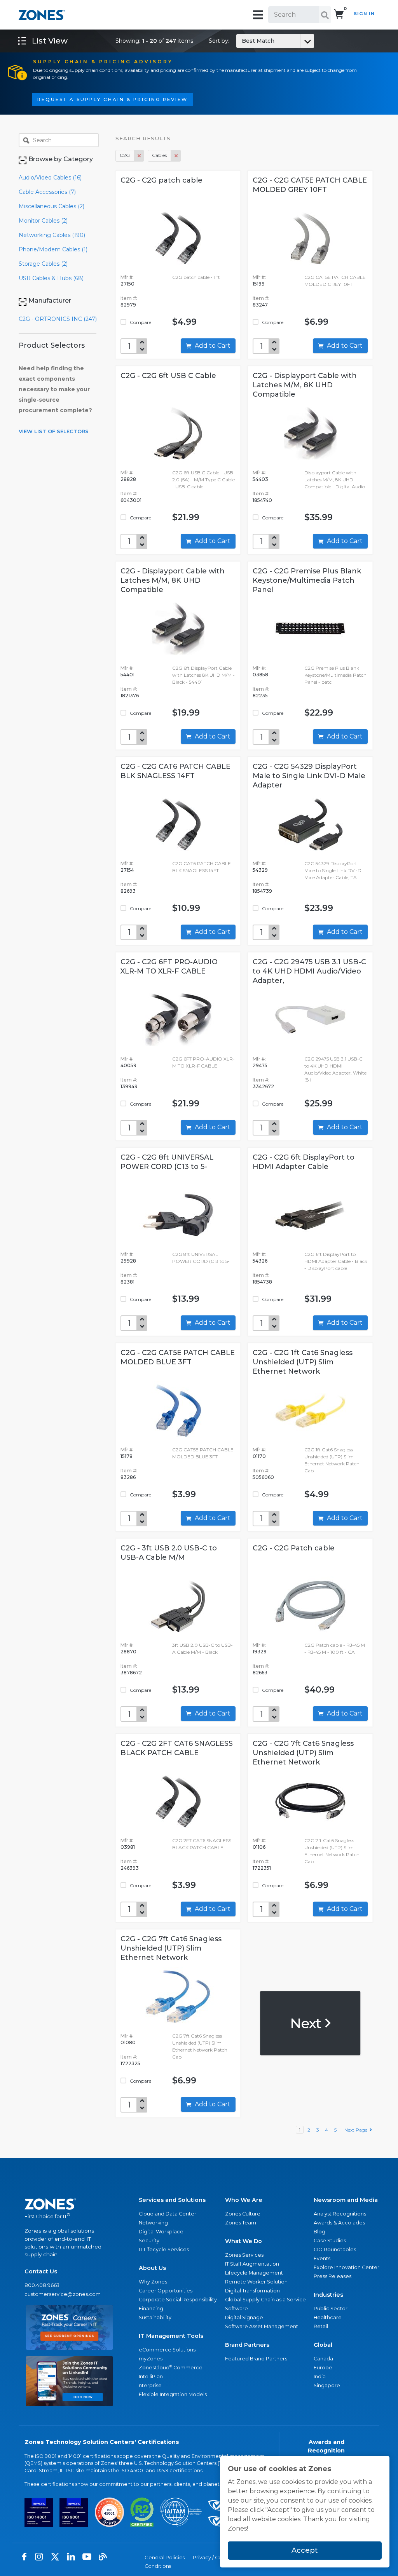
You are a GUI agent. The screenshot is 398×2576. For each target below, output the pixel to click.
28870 (128, 1652)
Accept (305, 2550)
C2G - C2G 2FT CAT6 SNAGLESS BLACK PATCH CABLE (177, 1748)
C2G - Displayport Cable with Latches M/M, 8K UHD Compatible (305, 385)
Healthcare (328, 2317)
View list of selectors (54, 431)
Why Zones (153, 2282)
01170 (259, 1456)
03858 (260, 675)
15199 (259, 284)
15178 (127, 1456)
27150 (127, 284)
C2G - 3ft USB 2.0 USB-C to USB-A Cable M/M (169, 1553)
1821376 (130, 696)
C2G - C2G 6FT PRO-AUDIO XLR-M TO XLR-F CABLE (169, 967)
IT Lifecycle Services (164, 2249)
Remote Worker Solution (256, 2282)
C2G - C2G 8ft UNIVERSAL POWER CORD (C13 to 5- (167, 1162)
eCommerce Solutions (167, 2350)
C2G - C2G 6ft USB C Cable (168, 376)
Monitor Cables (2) (43, 221)
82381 (127, 1282)
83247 (260, 305)
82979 (128, 305)
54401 (127, 675)
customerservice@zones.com (63, 2294)
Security (149, 2241)
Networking (153, 2223)
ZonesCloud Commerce (171, 2367)
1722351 (262, 1868)
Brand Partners (247, 2345)
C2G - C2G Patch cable (294, 1548)
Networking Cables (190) (52, 235)
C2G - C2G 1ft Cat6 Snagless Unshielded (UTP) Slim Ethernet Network (303, 1362)
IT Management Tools (171, 2336)
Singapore (327, 2385)
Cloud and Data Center (168, 2214)
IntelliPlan (151, 2377)
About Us (152, 2268)
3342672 (263, 1086)
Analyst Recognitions (340, 2214)
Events (322, 2258)
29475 (260, 1065)
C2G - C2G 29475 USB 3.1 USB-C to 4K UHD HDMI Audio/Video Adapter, (309, 971)
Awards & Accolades (339, 2223)
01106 (259, 1847)
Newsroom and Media (346, 2200)
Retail (321, 2326)
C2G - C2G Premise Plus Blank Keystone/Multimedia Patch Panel (307, 580)
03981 (128, 1847)
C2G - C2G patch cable (161, 180)
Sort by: (242, 41)
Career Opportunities (166, 2291)
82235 (260, 696)
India (320, 2377)
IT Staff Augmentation (252, 2264)
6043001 (131, 500)
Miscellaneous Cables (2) (51, 206)
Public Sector (331, 2309)
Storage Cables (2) (43, 264)
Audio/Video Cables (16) (50, 178)
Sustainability (155, 2317)
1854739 (262, 891)
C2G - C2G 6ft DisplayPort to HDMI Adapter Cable (304, 1162)
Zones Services (244, 2255)
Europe (323, 2368)
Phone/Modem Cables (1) (53, 249)
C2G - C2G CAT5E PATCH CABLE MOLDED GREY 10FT (310, 185)
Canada (323, 2359)
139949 (129, 1086)
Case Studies (330, 2241)
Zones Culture (243, 2214)
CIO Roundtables (335, 2249)
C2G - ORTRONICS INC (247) (58, 319)
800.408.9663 (42, 2285)
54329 (260, 870)
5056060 (263, 1477)
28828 (128, 479)
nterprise (150, 2385)
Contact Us (41, 2271)
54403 (260, 479)
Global (323, 2345)
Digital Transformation (252, 2291)
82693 (128, 891)
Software (237, 2309)
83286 (128, 1477)
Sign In (364, 14)
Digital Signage (244, 2317)
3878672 (131, 1673)
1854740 (262, 500)
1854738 (262, 1282)
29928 (128, 1261)
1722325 (130, 2063)
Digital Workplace (161, 2232)
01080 (128, 2042)
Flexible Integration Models (173, 2394)
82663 (260, 1673)
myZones (151, 2359)
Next (307, 2023)
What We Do (244, 2241)
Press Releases (333, 2276)
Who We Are (244, 2200)
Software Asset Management (262, 2326)
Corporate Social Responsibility (178, 2300)
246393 (130, 1868)
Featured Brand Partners (256, 2359)
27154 (127, 870)
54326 (260, 1261)
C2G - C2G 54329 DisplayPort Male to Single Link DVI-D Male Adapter (309, 776)
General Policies (165, 2558)
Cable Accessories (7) (47, 192)
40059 (128, 1065)
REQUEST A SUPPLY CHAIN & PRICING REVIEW (113, 99)
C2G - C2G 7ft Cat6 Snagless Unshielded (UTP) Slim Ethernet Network (303, 1753)
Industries (328, 2295)
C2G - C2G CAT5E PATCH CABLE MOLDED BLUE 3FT (178, 1357)
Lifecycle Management (254, 2273)
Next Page (357, 2130)
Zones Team (241, 2223)
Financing (151, 2309)
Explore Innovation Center (347, 2267)
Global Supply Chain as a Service (265, 2300)
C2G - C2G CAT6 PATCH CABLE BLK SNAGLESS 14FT (175, 771)
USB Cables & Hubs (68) (51, 278)
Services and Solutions (172, 2200)
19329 (260, 1652)
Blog (319, 2232)
